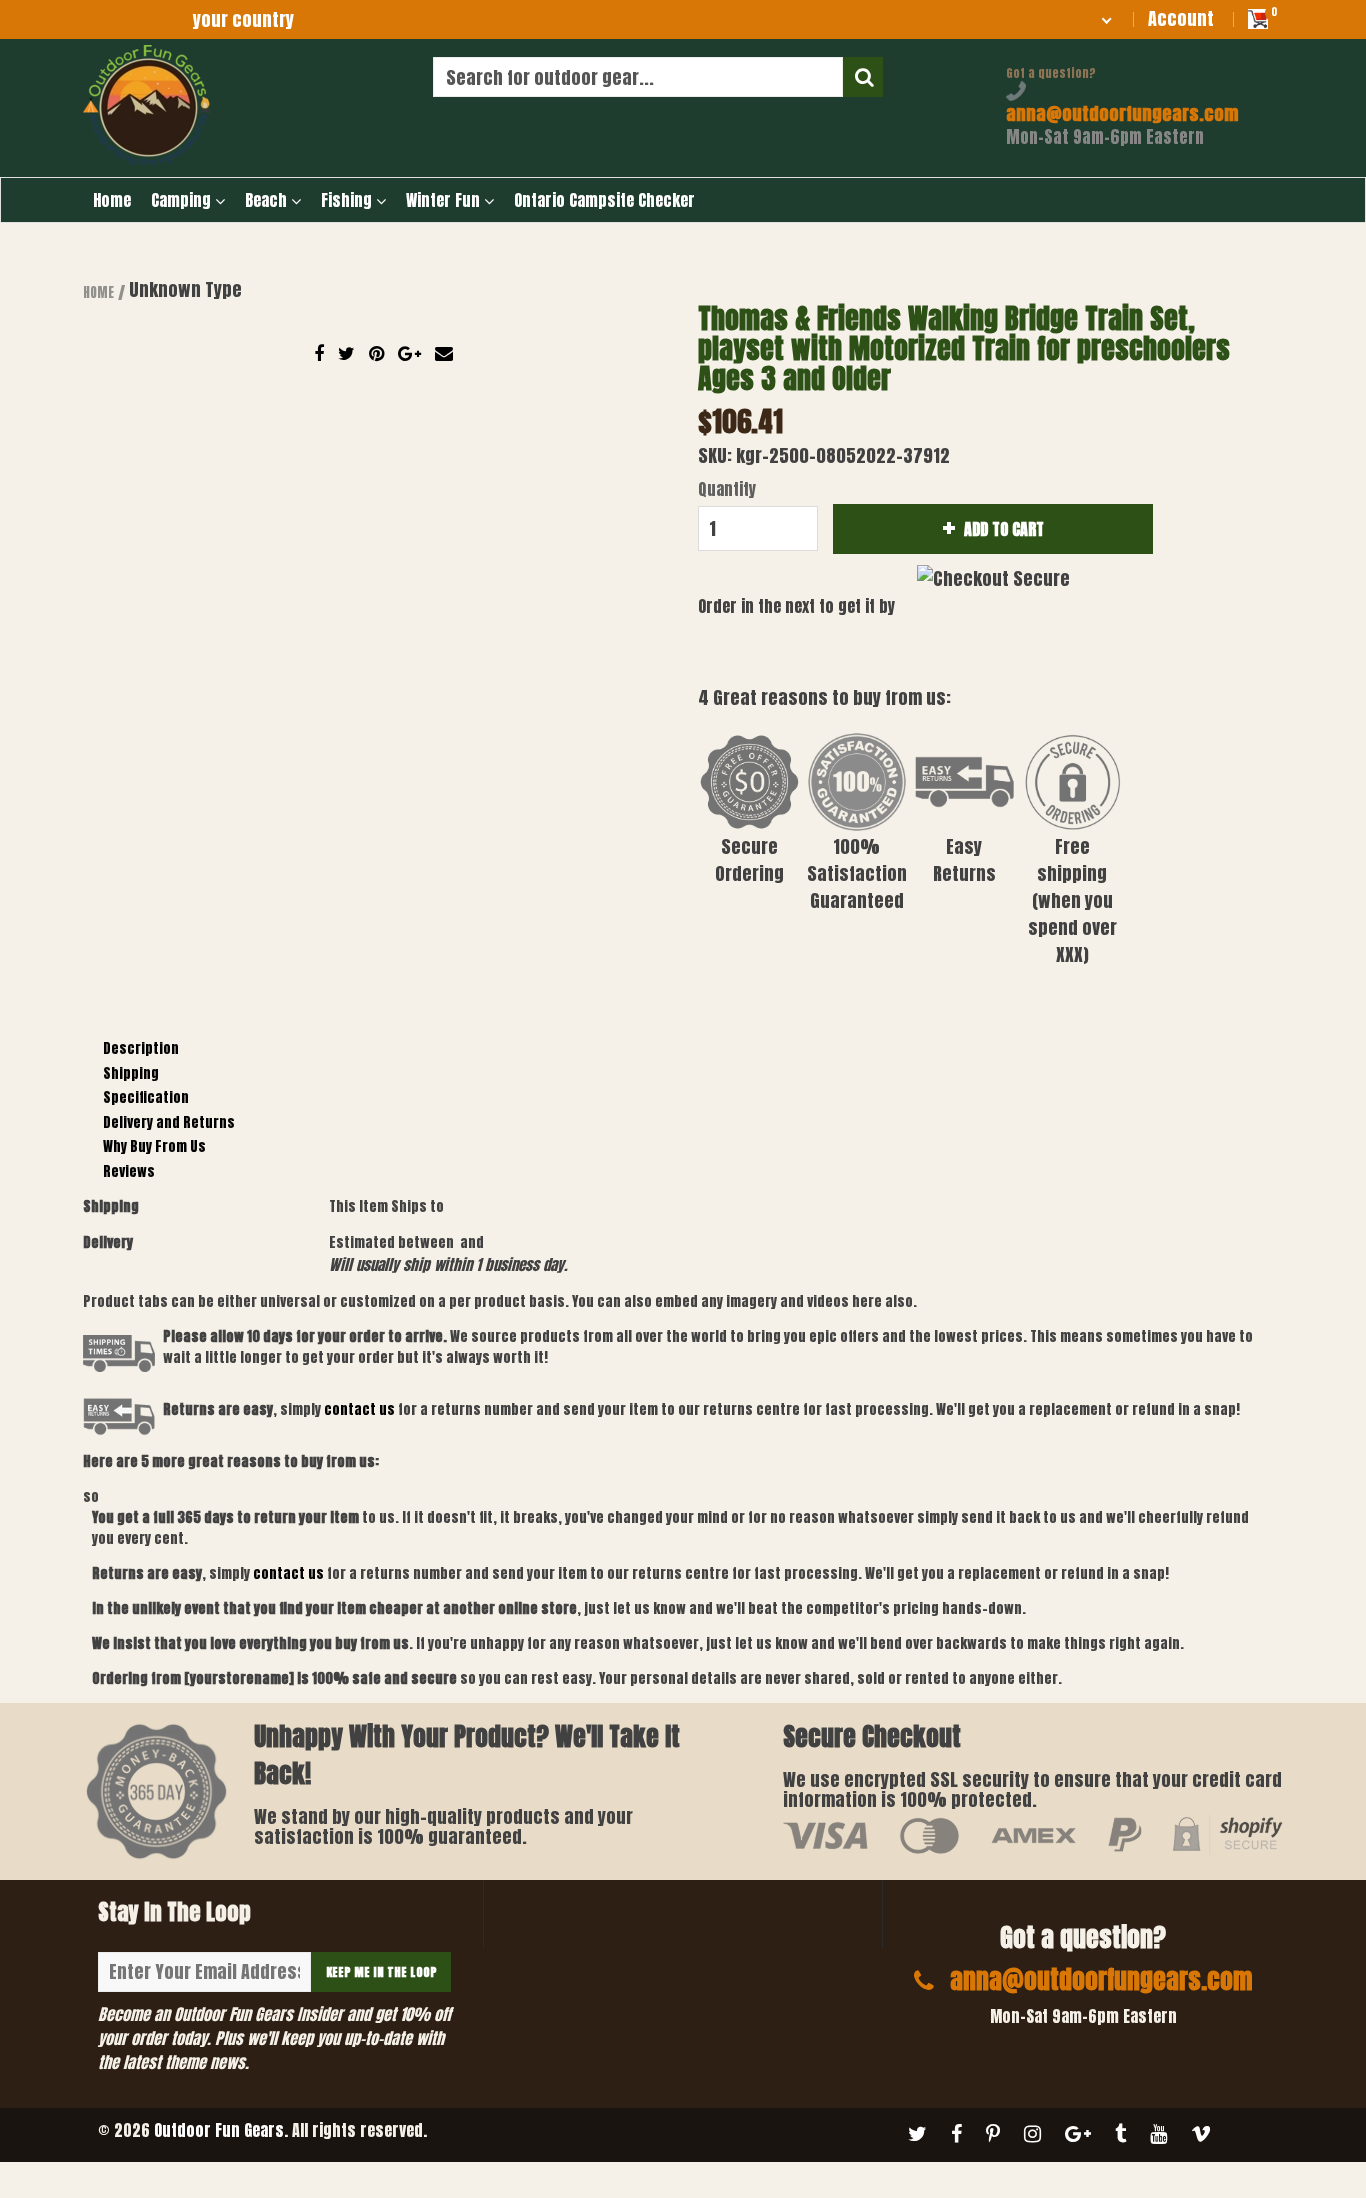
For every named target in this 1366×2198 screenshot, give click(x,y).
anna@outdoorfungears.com (1122, 113)
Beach (268, 200)
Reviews (129, 1171)
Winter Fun (445, 200)
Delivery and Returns (169, 1122)
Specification (146, 1097)
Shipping (131, 1073)
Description (141, 1048)
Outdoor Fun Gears (219, 2130)
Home (112, 200)
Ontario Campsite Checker (604, 200)
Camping (183, 200)
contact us (288, 1573)
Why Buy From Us (154, 1146)
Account (1181, 18)
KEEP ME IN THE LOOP (381, 1972)
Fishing (348, 200)
